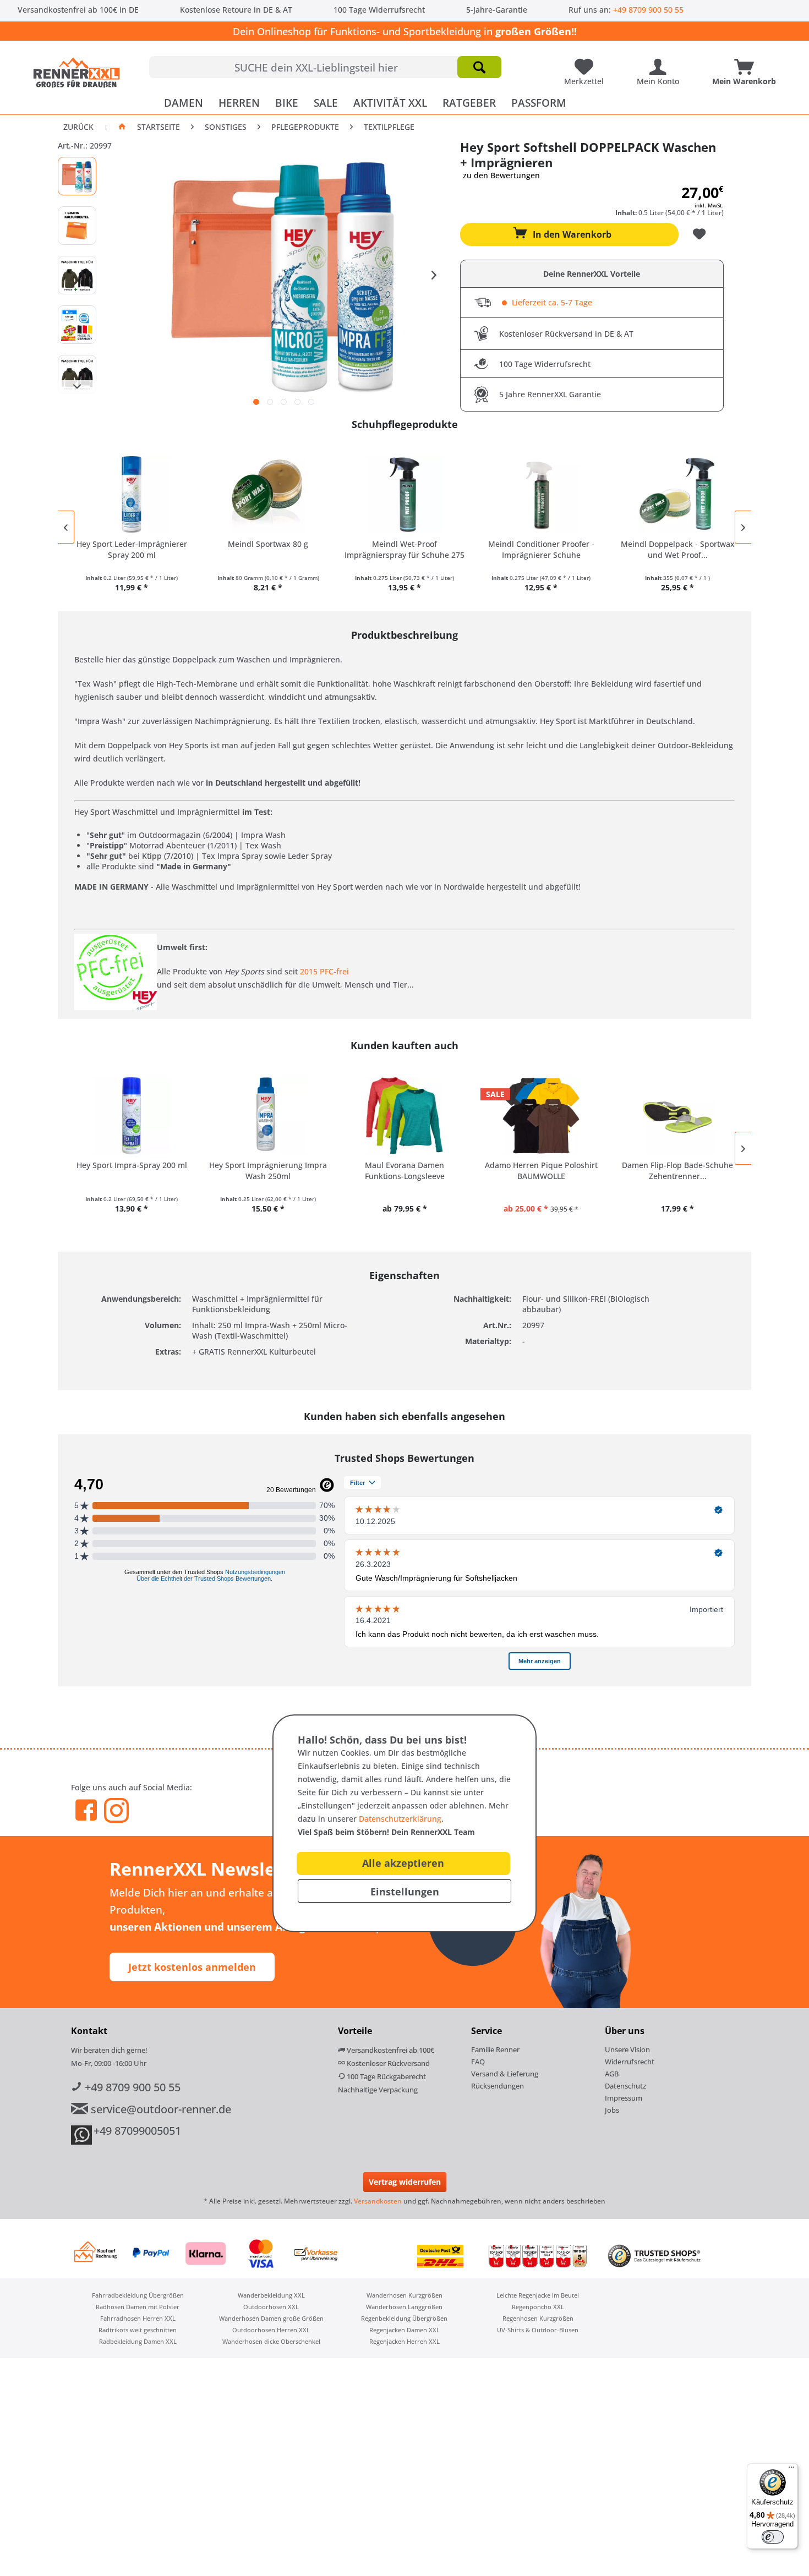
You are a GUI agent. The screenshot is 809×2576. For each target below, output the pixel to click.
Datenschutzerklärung (400, 1819)
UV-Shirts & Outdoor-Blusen (538, 2330)
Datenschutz (625, 2086)
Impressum (624, 2098)
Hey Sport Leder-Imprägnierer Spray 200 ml (132, 549)
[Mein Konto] (661, 63)
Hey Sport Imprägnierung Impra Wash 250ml (268, 1171)
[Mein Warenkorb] (747, 63)
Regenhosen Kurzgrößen (538, 2318)
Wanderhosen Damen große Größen (271, 2318)
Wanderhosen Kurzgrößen (404, 2295)
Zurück (78, 127)
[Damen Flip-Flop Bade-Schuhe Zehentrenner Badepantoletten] (677, 1116)
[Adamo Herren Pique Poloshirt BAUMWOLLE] (541, 1116)
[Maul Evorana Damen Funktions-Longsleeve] (404, 1116)
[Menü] (791, 2470)
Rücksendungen (498, 2086)
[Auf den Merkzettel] (701, 234)
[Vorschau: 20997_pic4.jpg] (77, 325)
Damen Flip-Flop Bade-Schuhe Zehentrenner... (677, 1171)
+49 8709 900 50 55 (648, 10)
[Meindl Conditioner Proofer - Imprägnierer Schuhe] (541, 495)
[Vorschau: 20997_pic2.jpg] (77, 226)
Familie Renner (495, 2049)
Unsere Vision (627, 2049)
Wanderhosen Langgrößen (404, 2307)
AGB (612, 2074)
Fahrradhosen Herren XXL (138, 2318)
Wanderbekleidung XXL (271, 2295)
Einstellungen (405, 1892)
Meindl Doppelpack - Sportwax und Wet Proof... (678, 549)
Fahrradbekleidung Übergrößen (138, 2295)
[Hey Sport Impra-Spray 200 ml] (132, 1116)
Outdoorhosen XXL (271, 2307)
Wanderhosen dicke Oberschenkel (271, 2341)
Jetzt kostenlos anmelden (192, 1967)
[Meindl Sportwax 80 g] (268, 495)
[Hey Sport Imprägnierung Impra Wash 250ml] (268, 1116)
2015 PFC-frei (324, 971)
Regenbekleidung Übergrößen (404, 2318)
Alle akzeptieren (403, 1863)
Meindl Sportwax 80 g (268, 544)
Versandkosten (378, 2201)
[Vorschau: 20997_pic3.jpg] (77, 275)
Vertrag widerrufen (405, 2182)
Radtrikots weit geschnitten (138, 2330)
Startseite (158, 127)
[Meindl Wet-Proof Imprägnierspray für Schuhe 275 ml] (404, 495)
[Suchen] (479, 67)
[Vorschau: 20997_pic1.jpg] (77, 176)
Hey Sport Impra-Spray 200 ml (132, 1165)
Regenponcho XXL (538, 2307)
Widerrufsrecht (630, 2062)
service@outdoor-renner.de (160, 2109)
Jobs (612, 2110)
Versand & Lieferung (505, 2074)
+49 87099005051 (137, 2131)
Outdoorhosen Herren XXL (271, 2330)
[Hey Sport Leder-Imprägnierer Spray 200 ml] (132, 495)
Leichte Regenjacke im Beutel (538, 2295)
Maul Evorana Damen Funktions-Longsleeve (405, 1171)
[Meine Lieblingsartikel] (587, 63)
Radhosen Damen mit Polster (138, 2307)
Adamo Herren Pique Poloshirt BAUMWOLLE (541, 1171)
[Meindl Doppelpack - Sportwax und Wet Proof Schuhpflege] (677, 495)
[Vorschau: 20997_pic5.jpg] (77, 374)
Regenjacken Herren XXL (404, 2341)
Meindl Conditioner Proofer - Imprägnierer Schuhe (541, 549)
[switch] (773, 2537)
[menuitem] (325, 67)
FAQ (478, 2062)
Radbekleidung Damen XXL (138, 2341)
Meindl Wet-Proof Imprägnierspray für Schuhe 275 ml (404, 550)
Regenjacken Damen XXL (404, 2330)
